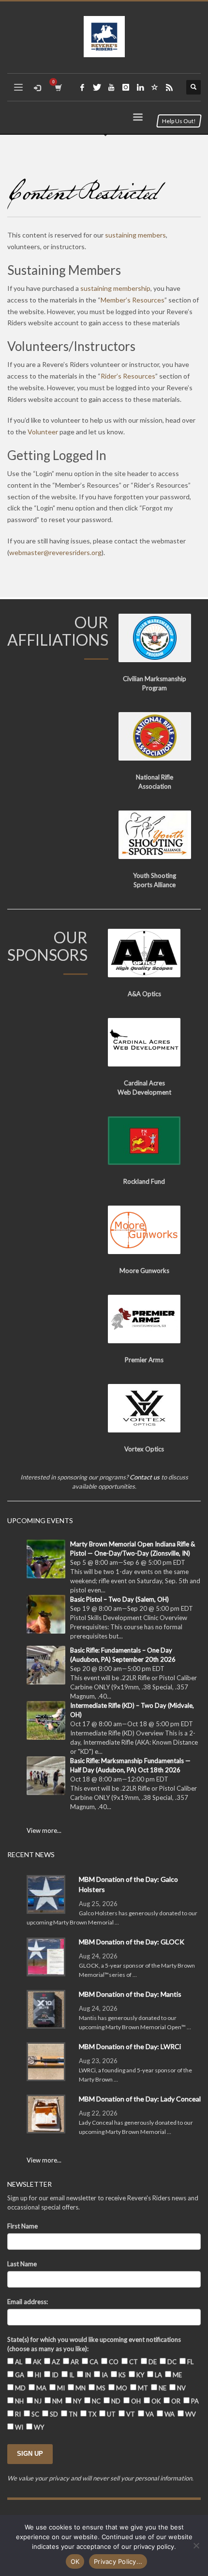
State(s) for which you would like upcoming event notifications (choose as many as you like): (94, 2344)
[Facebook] (82, 87)
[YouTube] (111, 87)
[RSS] (169, 87)
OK (75, 2561)
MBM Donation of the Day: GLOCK (132, 1942)
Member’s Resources (133, 300)
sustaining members (135, 235)
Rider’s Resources (128, 376)
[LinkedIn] (140, 87)
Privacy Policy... (118, 2561)
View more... (44, 1830)
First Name (22, 2226)
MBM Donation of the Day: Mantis (130, 1994)
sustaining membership (115, 288)
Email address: (28, 2302)
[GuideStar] (155, 87)
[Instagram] (126, 87)
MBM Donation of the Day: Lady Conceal (140, 2099)
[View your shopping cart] (58, 87)
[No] (196, 2545)
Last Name (22, 2264)
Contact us (145, 1477)
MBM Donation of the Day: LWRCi (130, 2046)
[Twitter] (97, 87)
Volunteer (43, 432)
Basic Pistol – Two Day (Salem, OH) (119, 1599)
